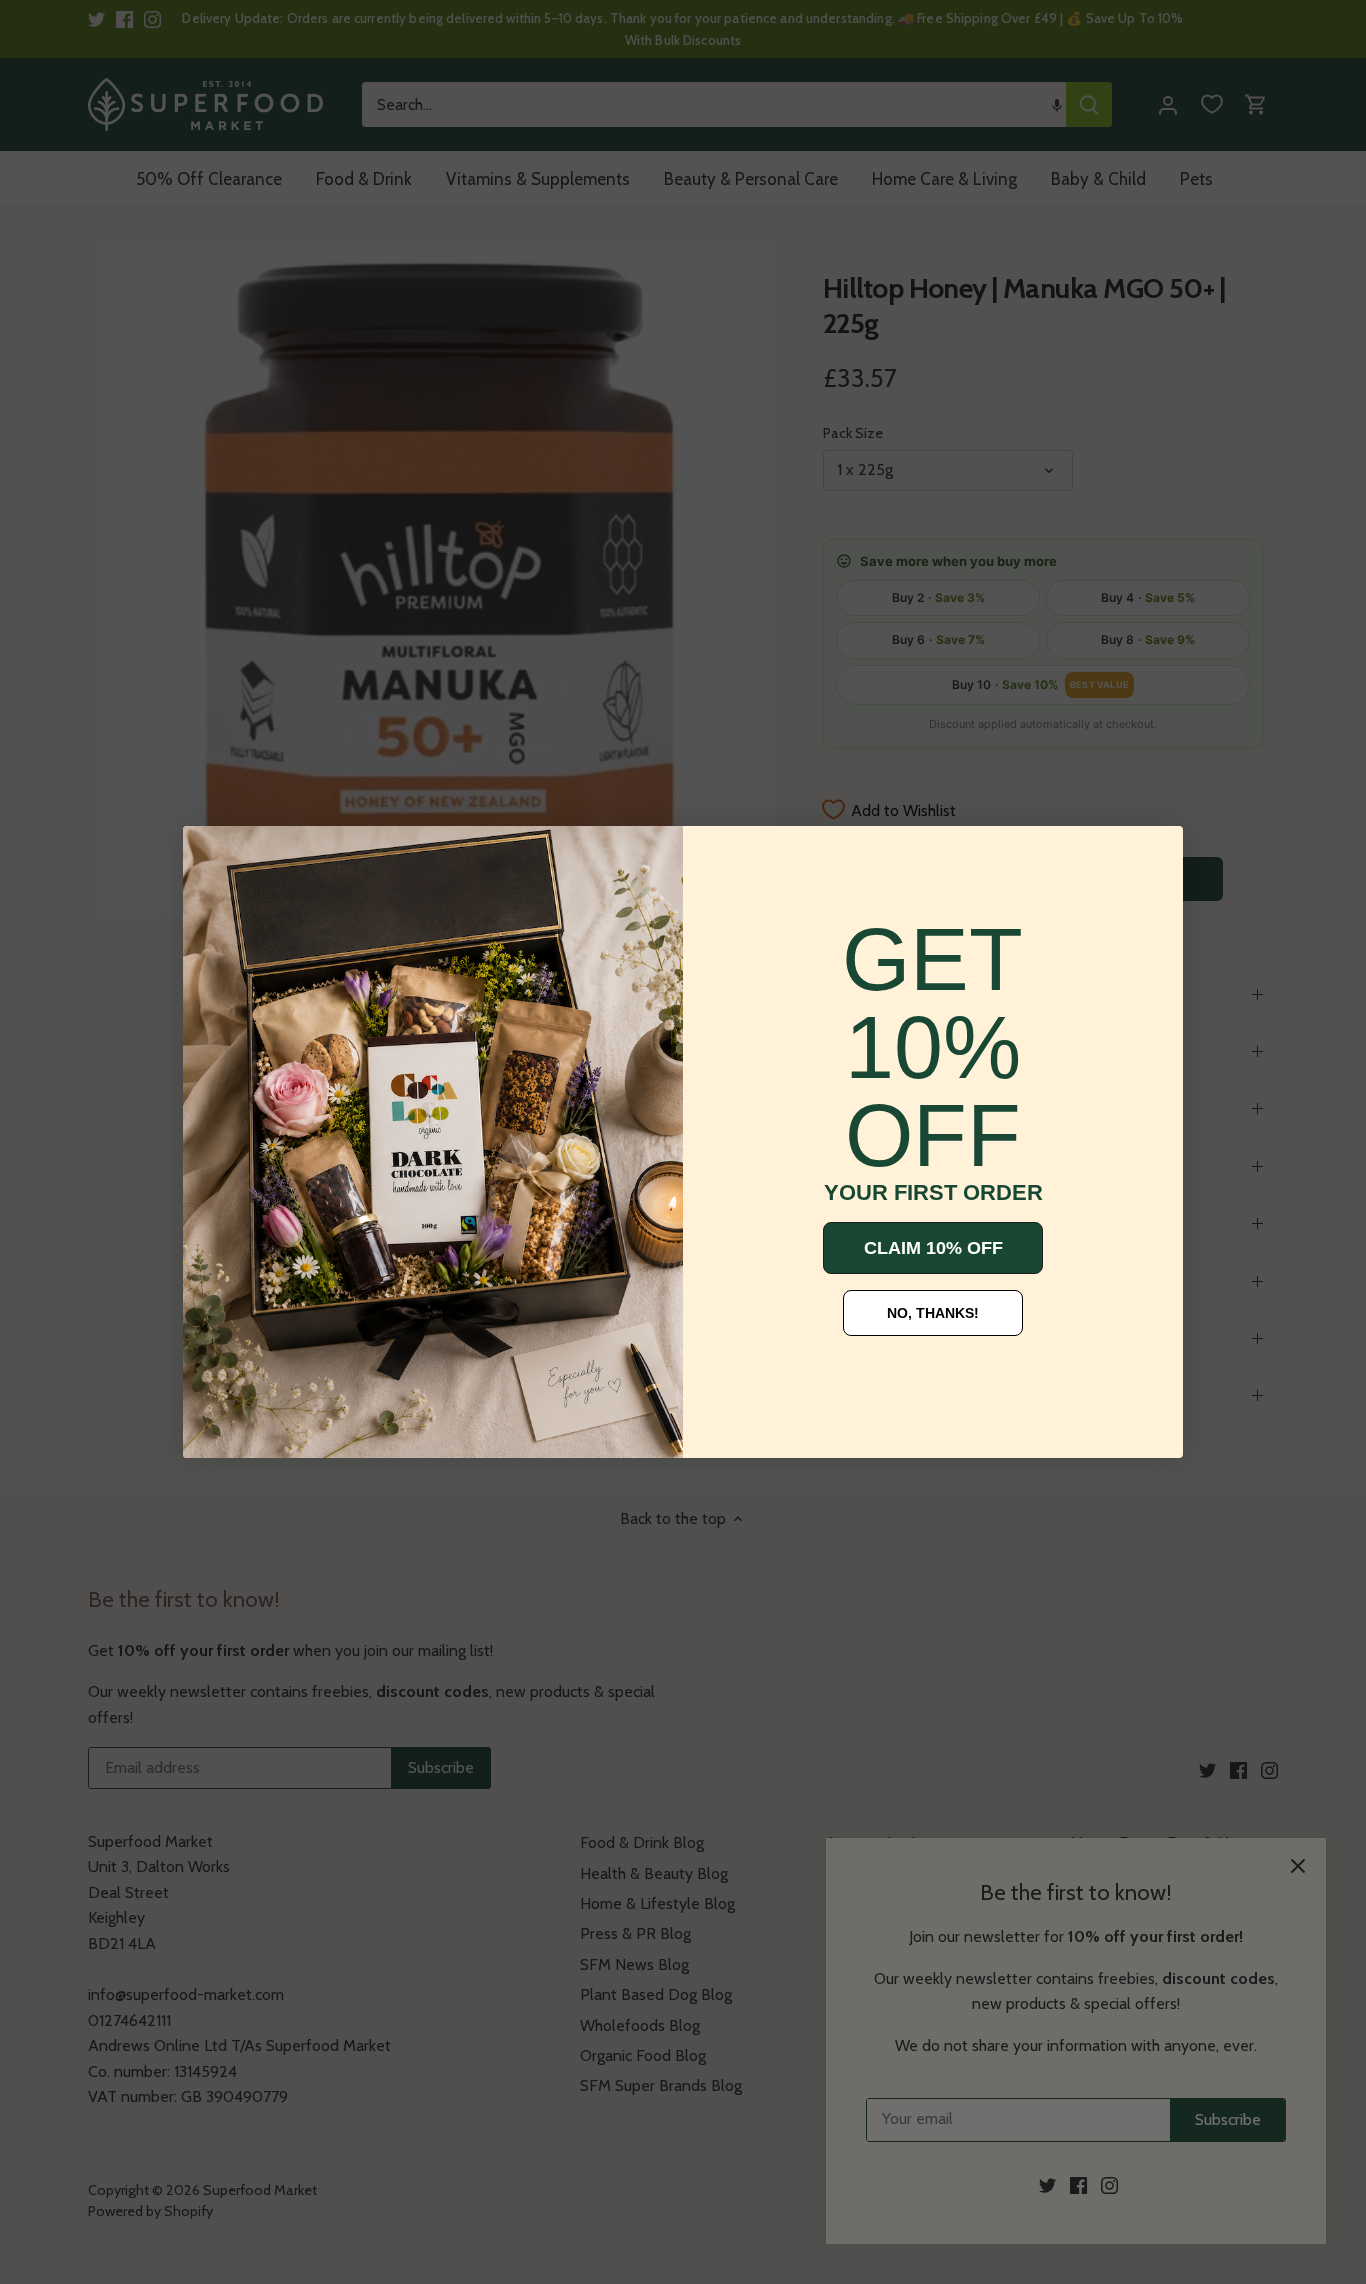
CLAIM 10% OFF (933, 1248)
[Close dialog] (213, 856)
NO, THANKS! (933, 1313)
